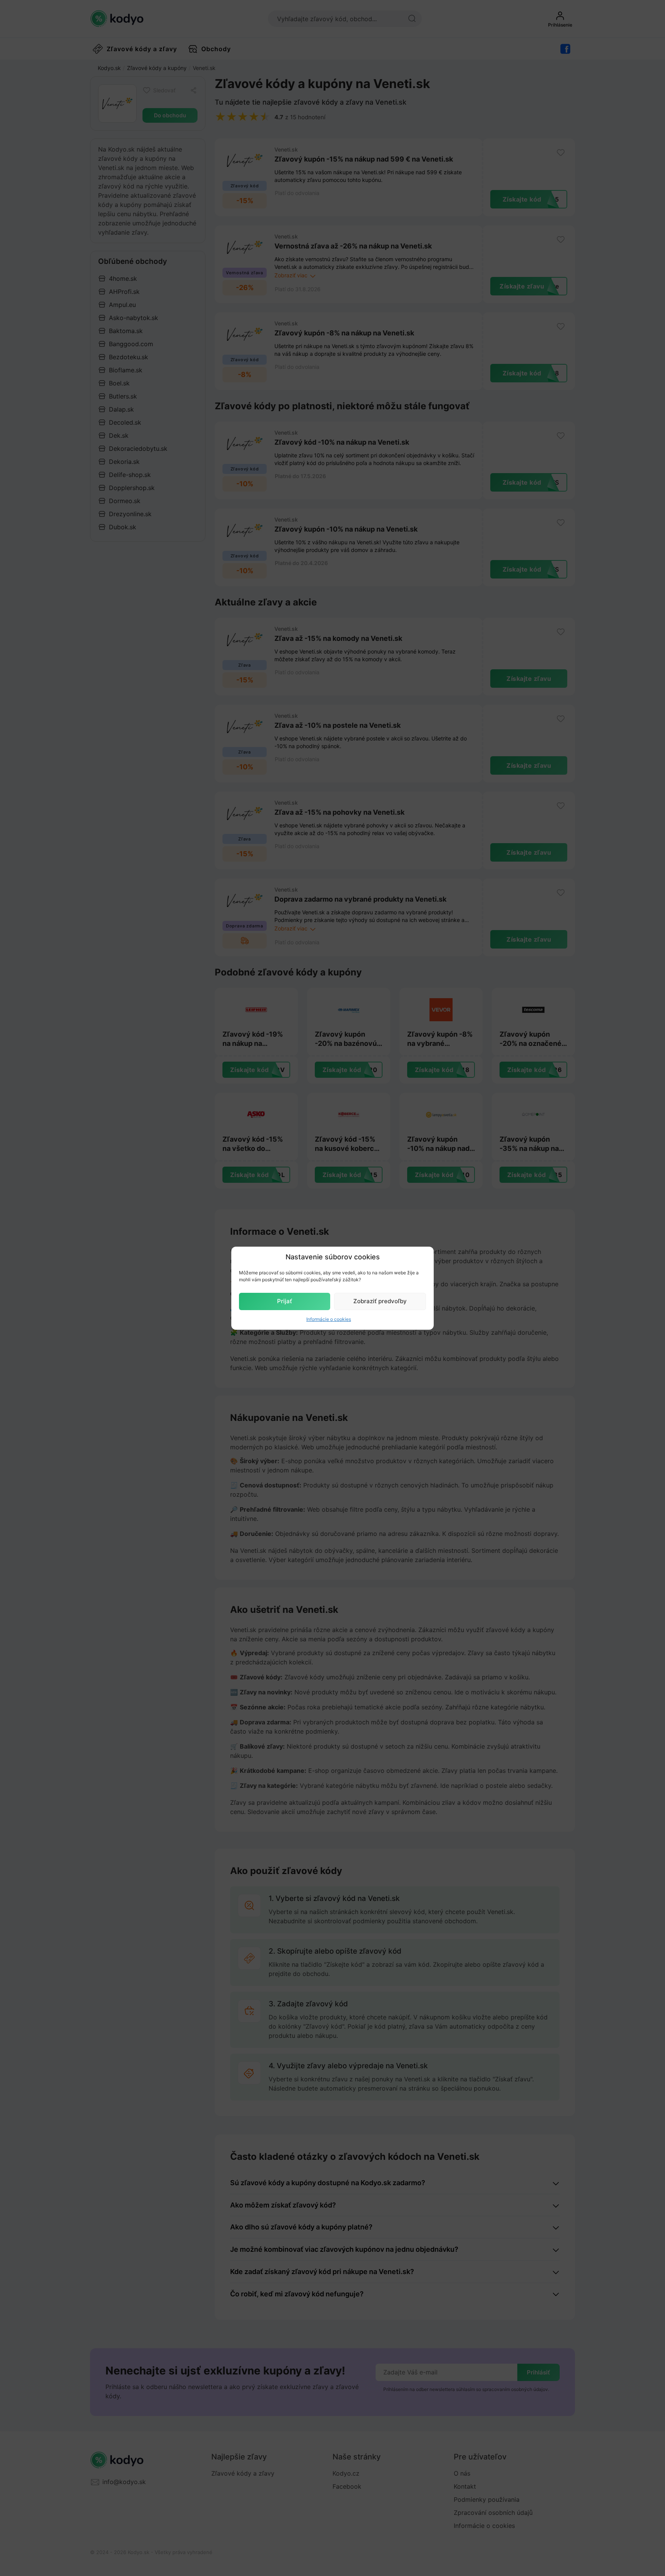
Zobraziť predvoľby (380, 1301)
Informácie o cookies (329, 1319)
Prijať (285, 1301)
